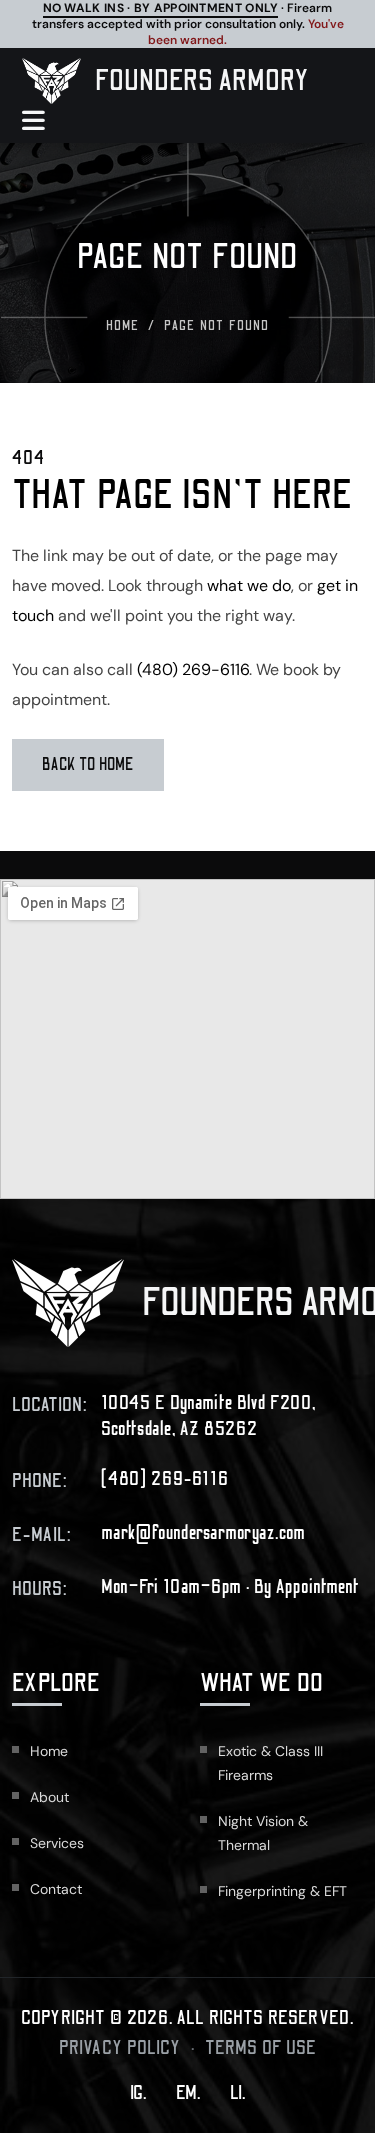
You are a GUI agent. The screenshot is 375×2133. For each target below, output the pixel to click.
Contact (56, 1889)
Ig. (138, 2093)
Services (57, 1843)
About (49, 1797)
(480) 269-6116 (193, 669)
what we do (249, 585)
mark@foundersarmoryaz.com (203, 1533)
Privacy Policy (120, 2048)
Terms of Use (261, 2048)
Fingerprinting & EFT (282, 1891)
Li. (237, 2093)
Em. (188, 2093)
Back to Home (88, 764)
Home (123, 326)
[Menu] (43, 120)
